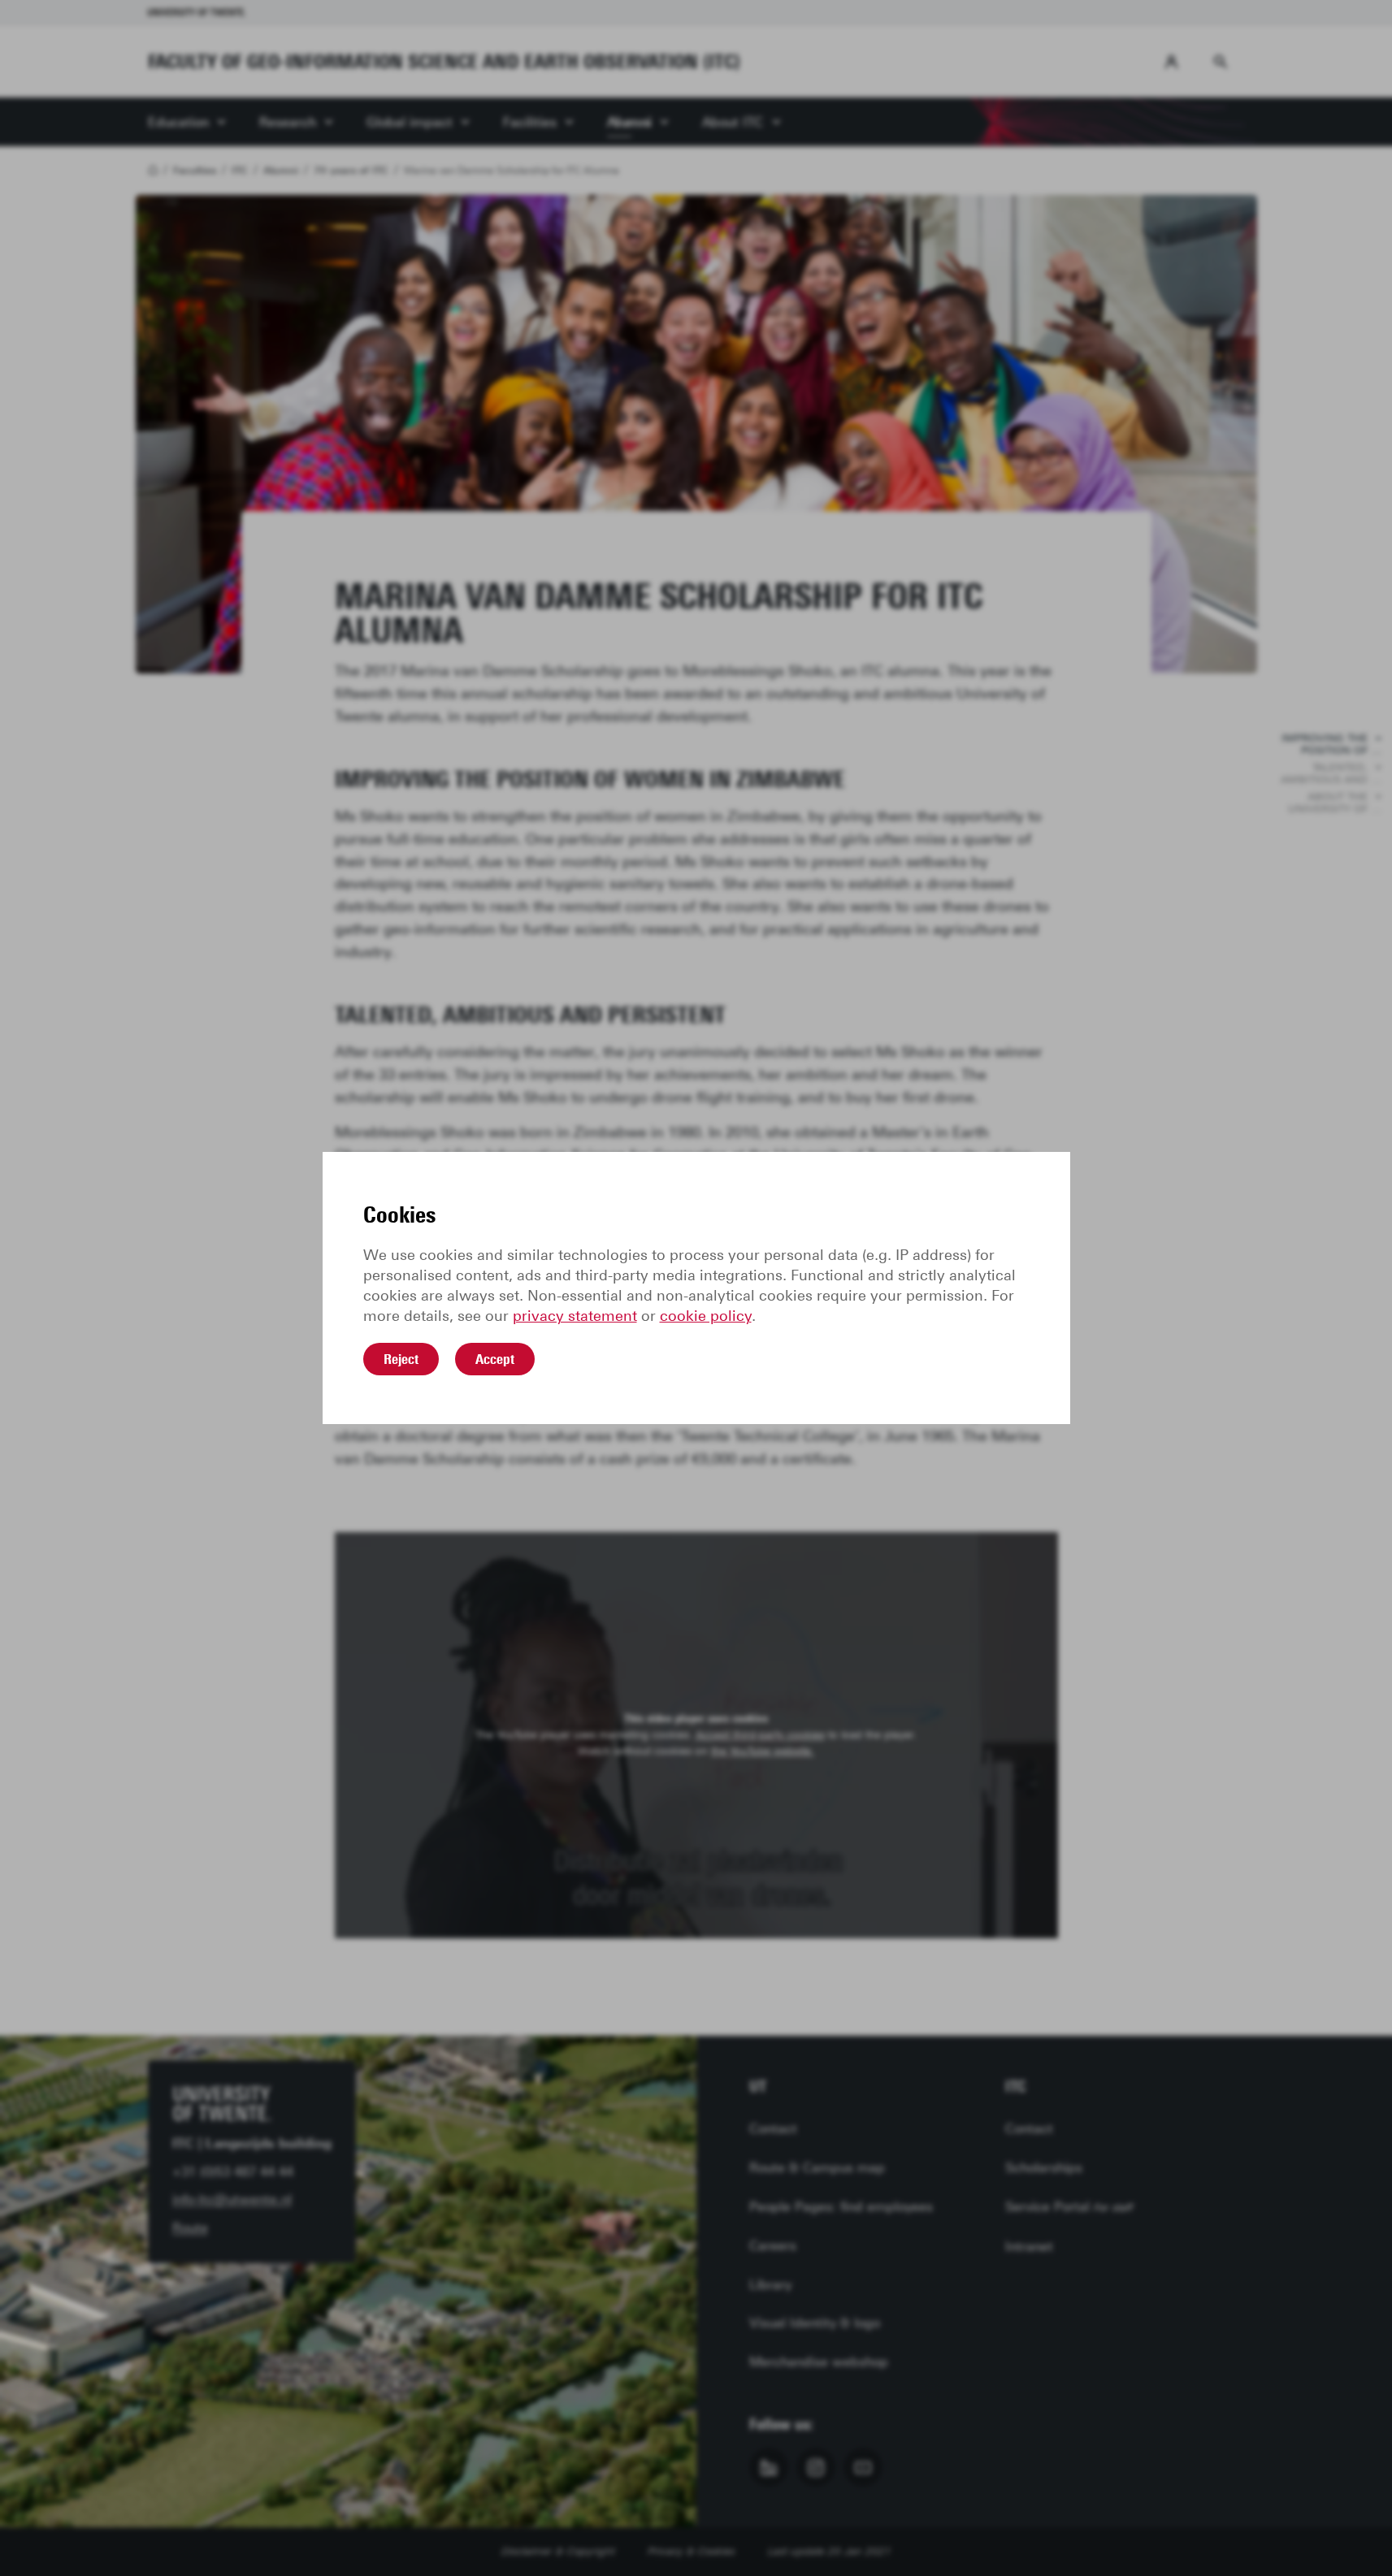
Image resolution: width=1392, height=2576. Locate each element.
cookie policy (706, 1316)
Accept (495, 1359)
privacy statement (575, 1316)
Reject (401, 1359)
